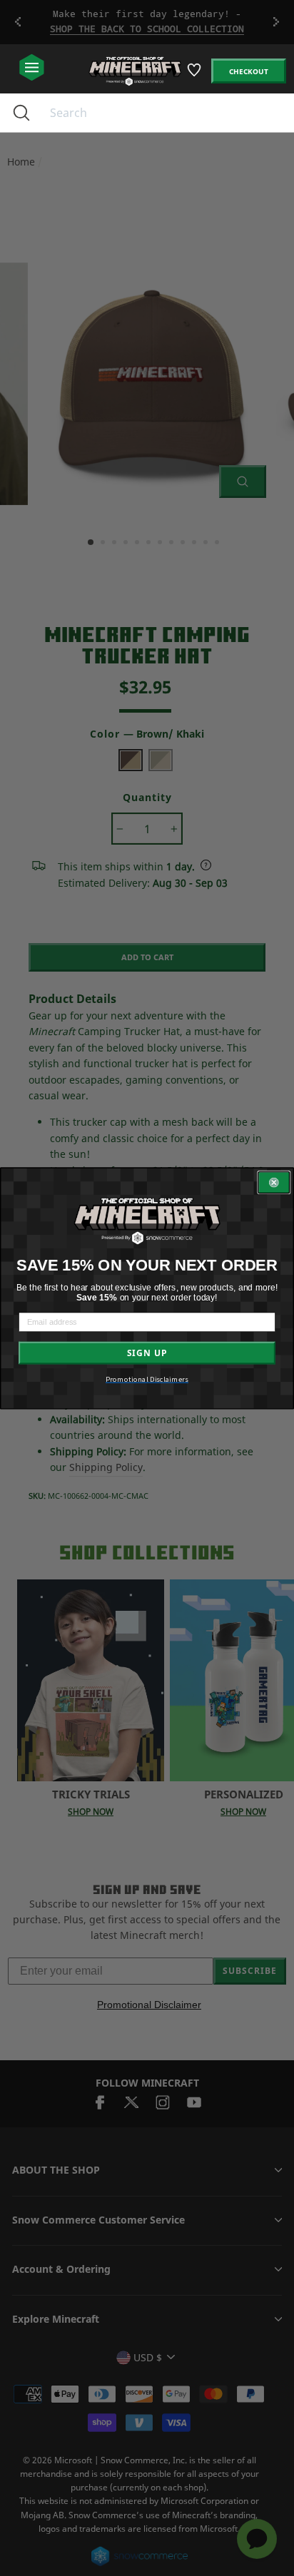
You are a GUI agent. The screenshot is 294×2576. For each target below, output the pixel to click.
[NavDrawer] (32, 68)
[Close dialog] (274, 1183)
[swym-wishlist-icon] (195, 75)
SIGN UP (147, 1353)
